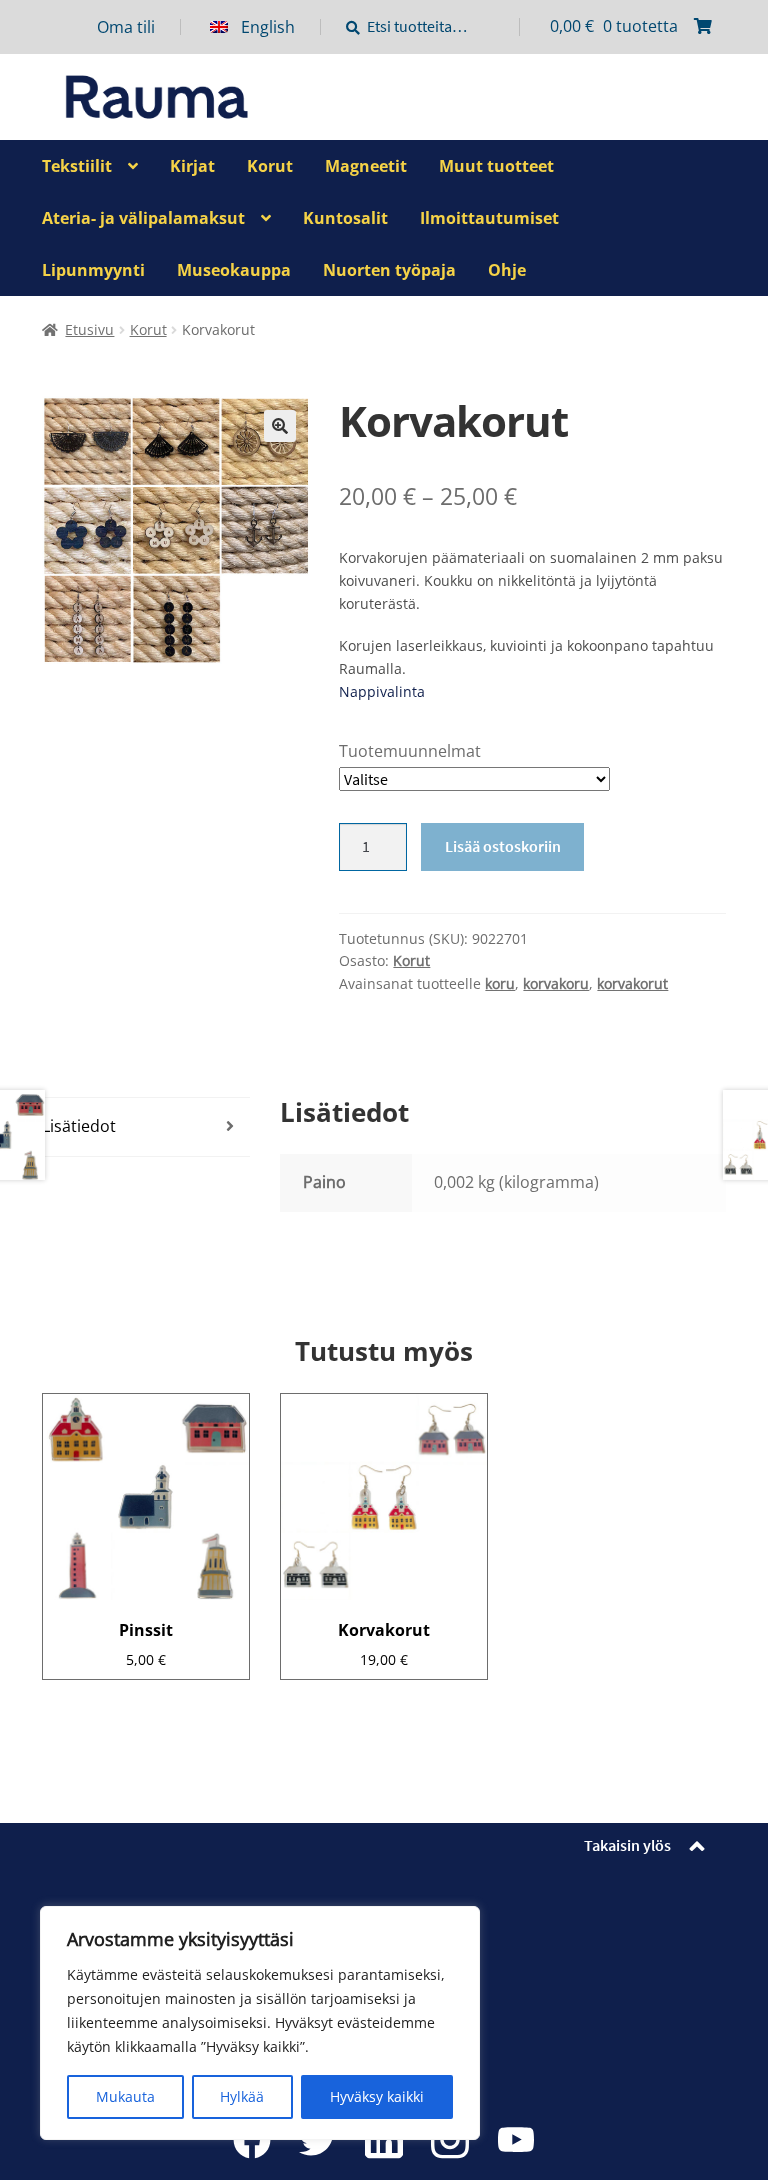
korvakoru (556, 983)
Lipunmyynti (93, 270)
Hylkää (242, 2096)
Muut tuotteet (496, 166)
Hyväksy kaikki (377, 2096)
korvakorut (632, 983)
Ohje (507, 270)
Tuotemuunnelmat (410, 751)
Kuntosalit (345, 218)
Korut (270, 166)
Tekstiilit (77, 166)
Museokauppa (234, 270)
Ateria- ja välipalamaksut (143, 218)
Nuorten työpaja (389, 270)
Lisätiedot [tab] (79, 1126)
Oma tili (126, 27)
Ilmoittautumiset (489, 218)
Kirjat (192, 166)
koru (500, 983)
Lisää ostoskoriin (503, 846)
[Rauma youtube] (516, 2139)
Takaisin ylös (627, 1845)
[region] (260, 2023)
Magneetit (366, 166)
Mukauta (125, 2096)
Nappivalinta (382, 691)
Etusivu (89, 329)
